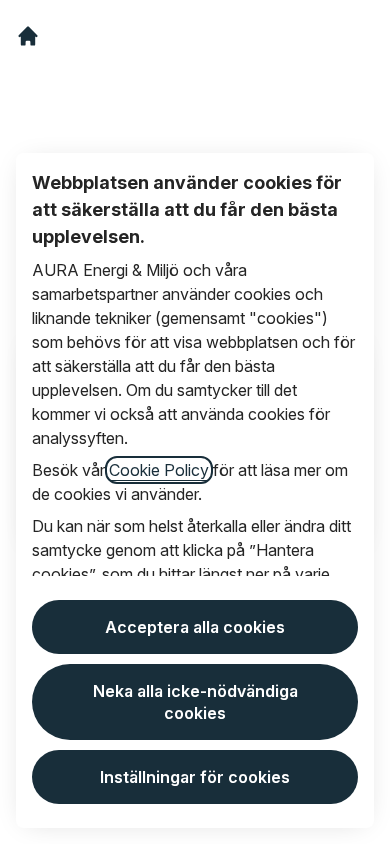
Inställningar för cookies (195, 777)
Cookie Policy (159, 470)
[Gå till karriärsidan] (28, 36)
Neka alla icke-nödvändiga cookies (195, 702)
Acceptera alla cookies (195, 627)
